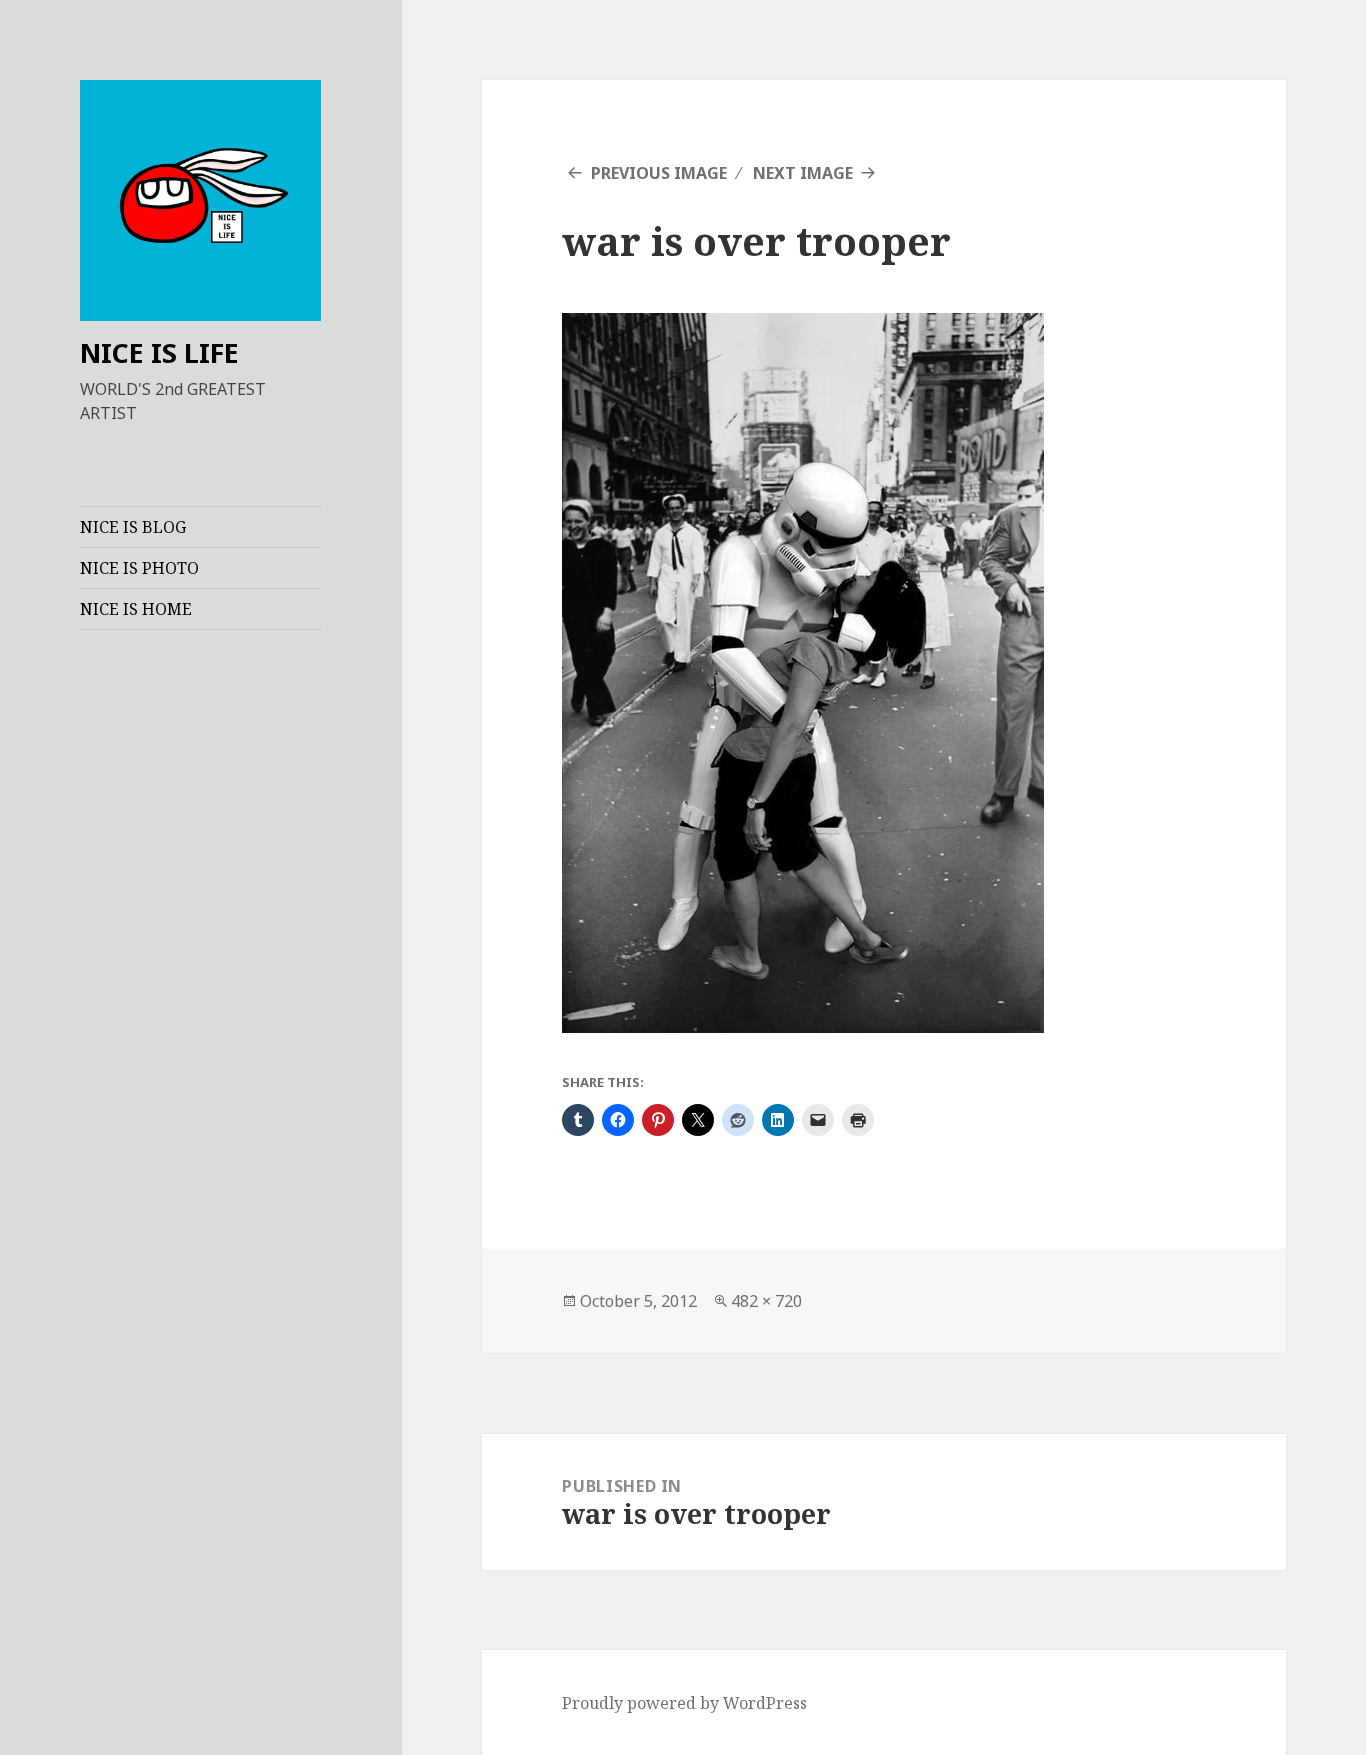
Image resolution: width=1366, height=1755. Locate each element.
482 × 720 (766, 1301)
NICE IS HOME (136, 609)
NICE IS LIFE (159, 352)
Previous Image (659, 173)
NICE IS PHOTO (139, 568)
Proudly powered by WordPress (684, 1703)
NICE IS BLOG (133, 527)
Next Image (803, 173)
